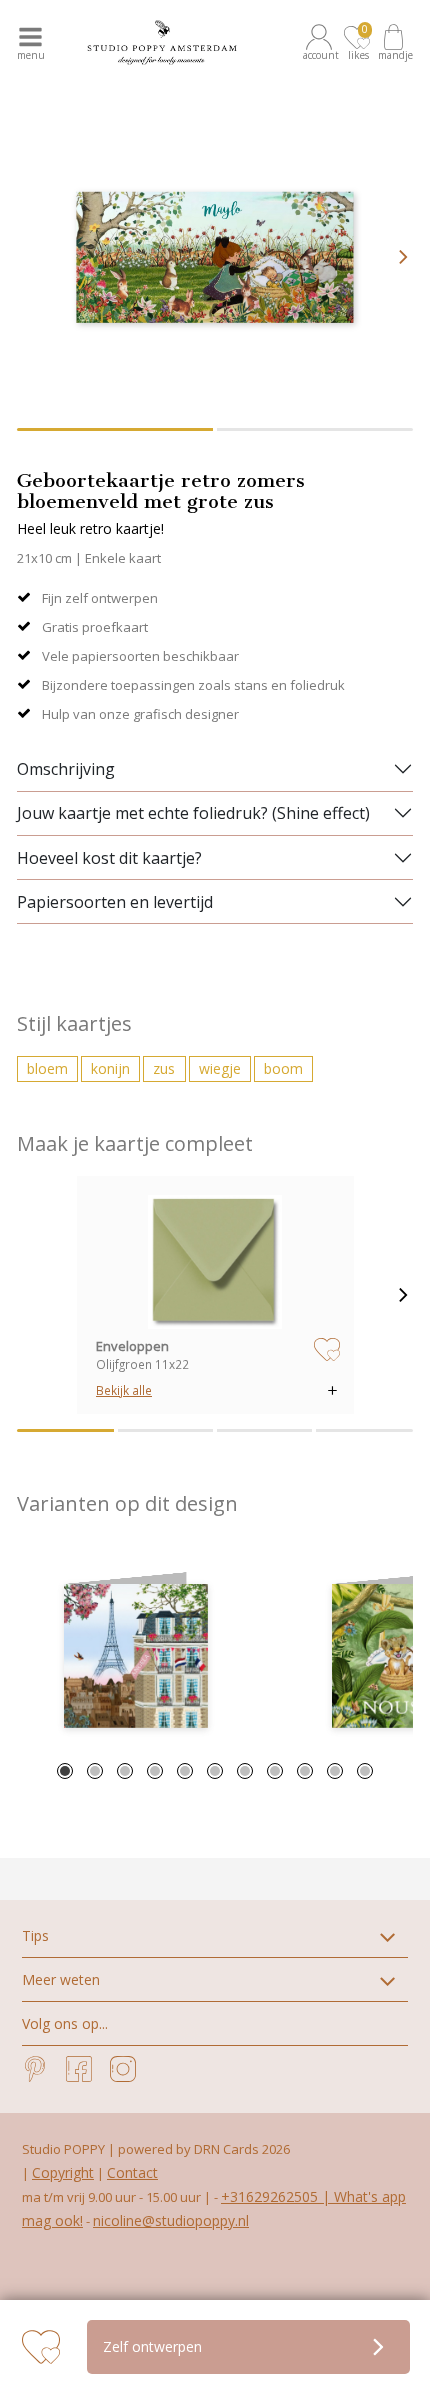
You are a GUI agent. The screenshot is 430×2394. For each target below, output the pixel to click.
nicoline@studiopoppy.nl (171, 2220)
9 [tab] (305, 1771)
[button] (322, 42)
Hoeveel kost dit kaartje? (109, 858)
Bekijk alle (124, 1390)
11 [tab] (365, 1771)
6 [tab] (215, 1771)
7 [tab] (245, 1771)
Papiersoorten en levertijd (115, 902)
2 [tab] (95, 1771)
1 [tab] (65, 1771)
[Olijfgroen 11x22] (215, 1262)
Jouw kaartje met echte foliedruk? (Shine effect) (193, 813)
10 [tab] (335, 1771)
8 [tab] (275, 1771)
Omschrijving (66, 769)
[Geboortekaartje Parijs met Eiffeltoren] (136, 1656)
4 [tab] (155, 1771)
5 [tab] (185, 1771)
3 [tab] (125, 1771)
